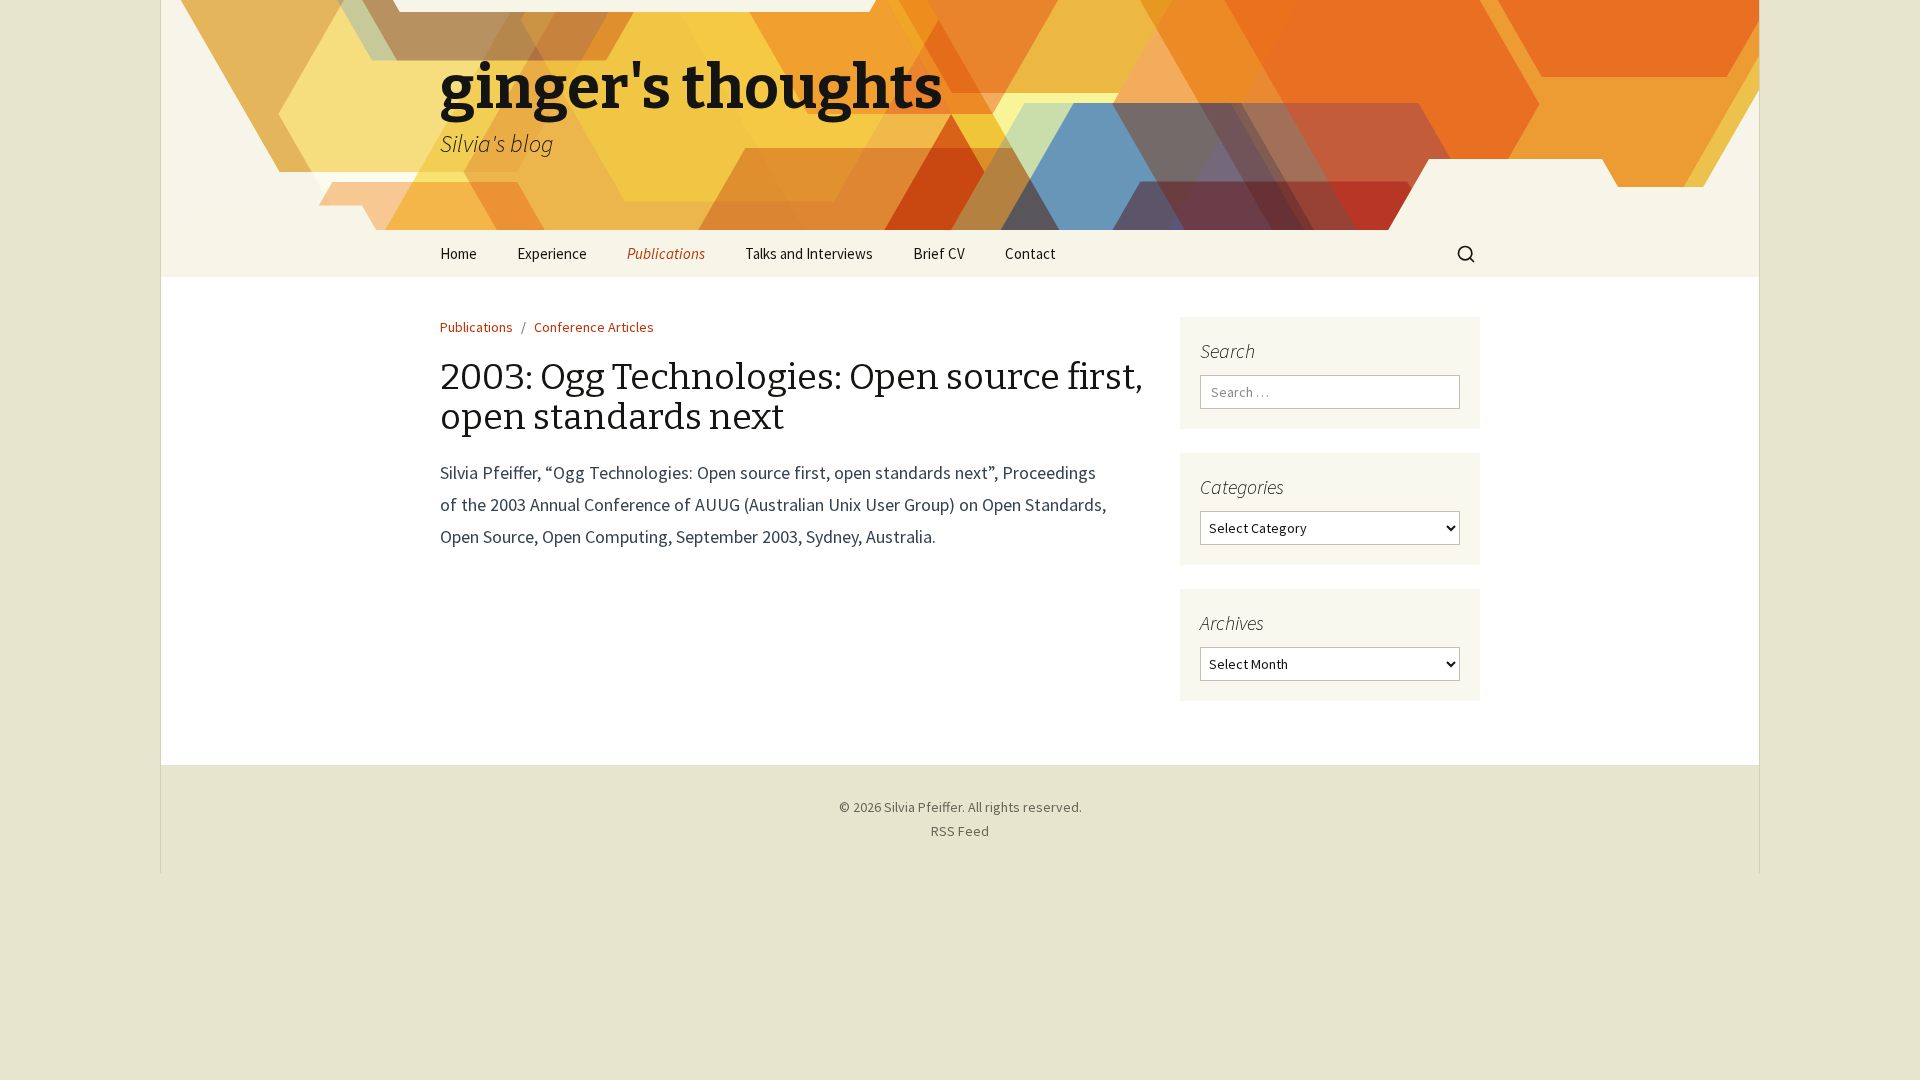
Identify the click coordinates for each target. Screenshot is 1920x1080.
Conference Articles (594, 327)
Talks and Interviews (809, 253)
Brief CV (939, 253)
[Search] (1466, 254)
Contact (1030, 253)
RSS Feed (960, 831)
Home (458, 253)
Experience (552, 253)
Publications (666, 253)
